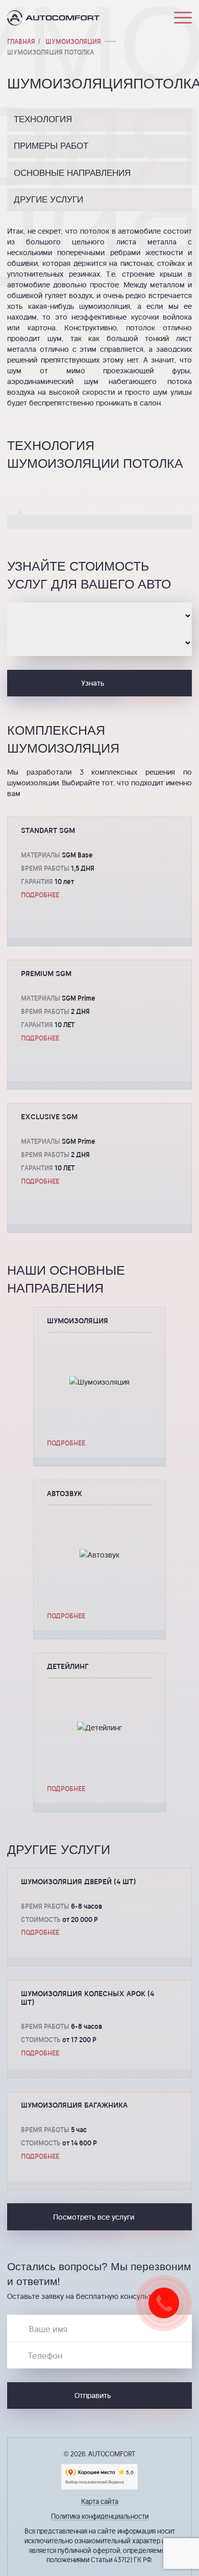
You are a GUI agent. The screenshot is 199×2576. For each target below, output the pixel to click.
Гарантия (37, 881)
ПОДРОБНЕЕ (40, 895)
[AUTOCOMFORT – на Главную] (53, 18)
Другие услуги (48, 200)
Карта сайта (100, 2501)
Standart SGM (48, 830)
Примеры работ (51, 146)
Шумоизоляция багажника (74, 2105)
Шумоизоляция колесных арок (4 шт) (88, 1998)
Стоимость (41, 1919)
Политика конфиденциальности (100, 2516)
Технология (43, 119)
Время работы (45, 868)
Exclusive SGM (49, 1116)
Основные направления (72, 173)
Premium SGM (46, 973)
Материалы (41, 855)
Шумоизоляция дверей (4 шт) (78, 1881)
